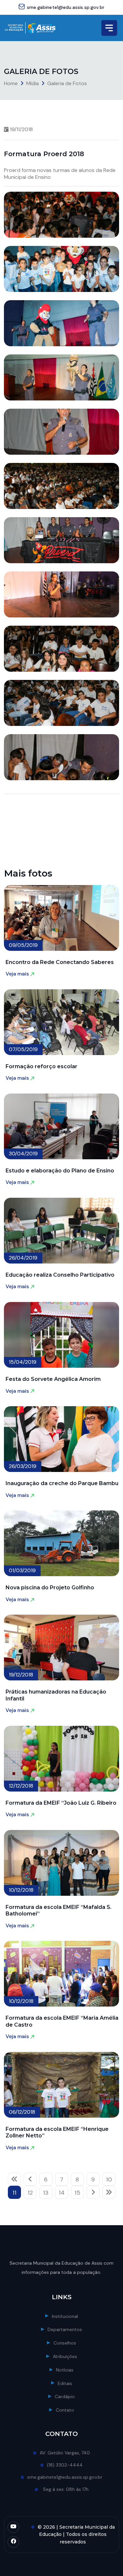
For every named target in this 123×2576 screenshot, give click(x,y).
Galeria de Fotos (67, 83)
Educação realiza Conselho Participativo (60, 1275)
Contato (65, 2410)
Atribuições (65, 2356)
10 (109, 2179)
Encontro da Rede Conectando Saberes (60, 962)
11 (14, 2193)
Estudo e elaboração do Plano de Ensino (60, 1171)
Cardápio (65, 2396)
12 (30, 2193)
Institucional (65, 2316)
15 (77, 2193)
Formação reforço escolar (41, 1066)
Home (11, 83)
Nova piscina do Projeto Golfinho (50, 1588)
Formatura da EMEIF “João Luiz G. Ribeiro (61, 1803)
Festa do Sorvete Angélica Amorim (53, 1379)
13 (46, 2193)
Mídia (32, 83)
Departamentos (65, 2329)
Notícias (65, 2370)
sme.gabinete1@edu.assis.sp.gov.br (66, 7)
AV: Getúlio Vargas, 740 (65, 2453)
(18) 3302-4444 (65, 2465)
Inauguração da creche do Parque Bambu (62, 1483)
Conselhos (65, 2343)
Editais (65, 2383)
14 (62, 2193)
